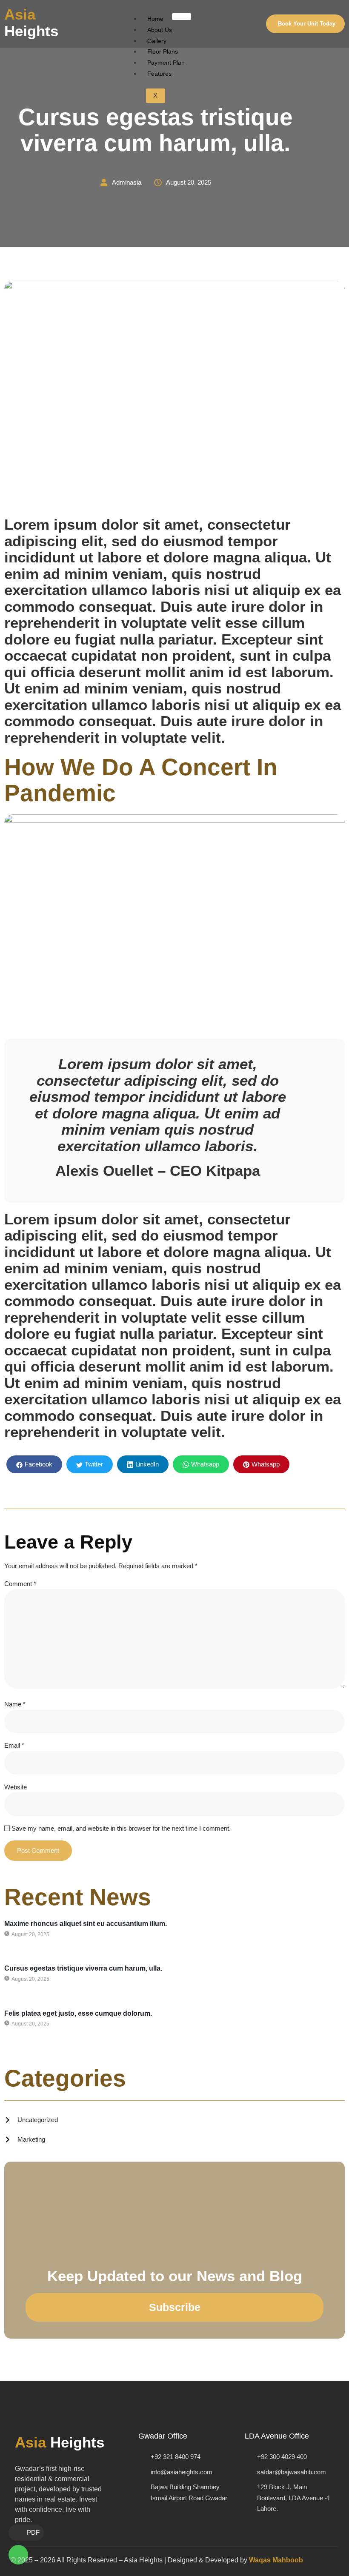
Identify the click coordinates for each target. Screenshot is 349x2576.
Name (15, 1704)
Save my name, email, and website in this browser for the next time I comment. (121, 1828)
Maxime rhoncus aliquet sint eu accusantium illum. (86, 1924)
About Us (160, 30)
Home (155, 19)
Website (16, 1787)
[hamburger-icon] (182, 17)
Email (14, 1745)
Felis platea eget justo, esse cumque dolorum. (78, 2013)
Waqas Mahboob (276, 2560)
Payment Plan (166, 63)
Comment (20, 1584)
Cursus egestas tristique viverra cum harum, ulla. (83, 1968)
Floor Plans (163, 51)
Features (159, 74)
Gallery (157, 41)
